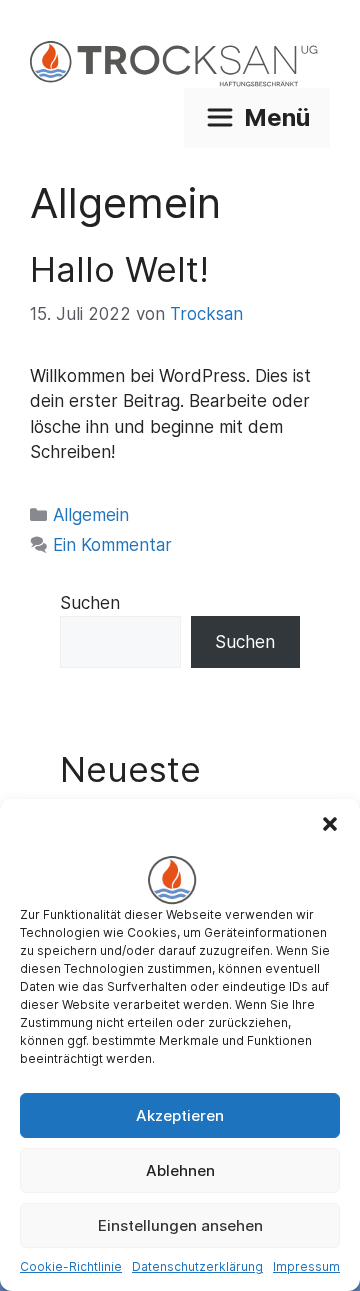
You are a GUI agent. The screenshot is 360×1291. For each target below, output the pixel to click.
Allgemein (91, 515)
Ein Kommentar (112, 545)
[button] (330, 824)
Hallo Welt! (119, 269)
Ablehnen (180, 1170)
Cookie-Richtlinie (71, 1266)
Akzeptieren (180, 1115)
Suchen (90, 603)
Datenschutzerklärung (197, 1266)
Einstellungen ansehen (180, 1225)
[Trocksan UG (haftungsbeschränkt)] (180, 64)
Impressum (306, 1266)
